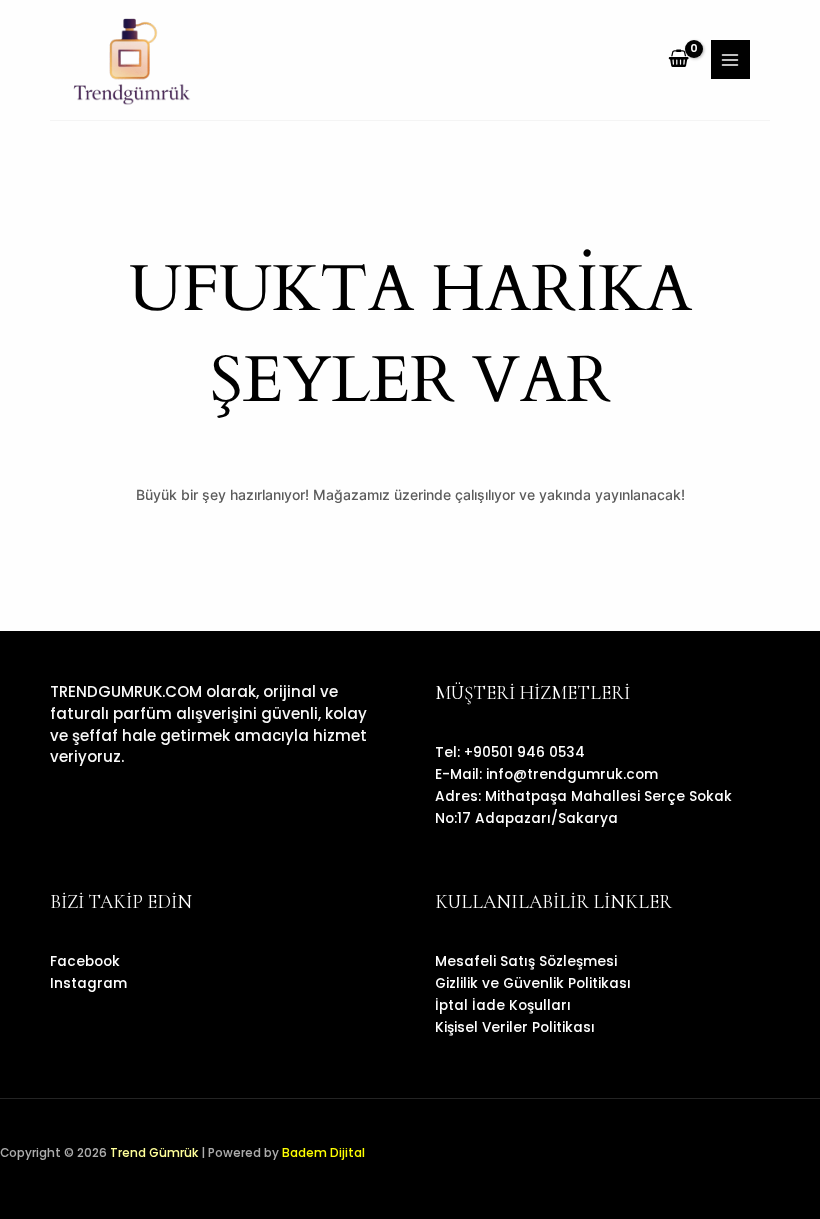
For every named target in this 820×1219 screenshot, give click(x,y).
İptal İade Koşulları (503, 1005)
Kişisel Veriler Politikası (515, 1027)
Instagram (88, 983)
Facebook (85, 961)
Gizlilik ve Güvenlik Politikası (533, 983)
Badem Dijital (323, 1153)
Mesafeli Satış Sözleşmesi (526, 961)
